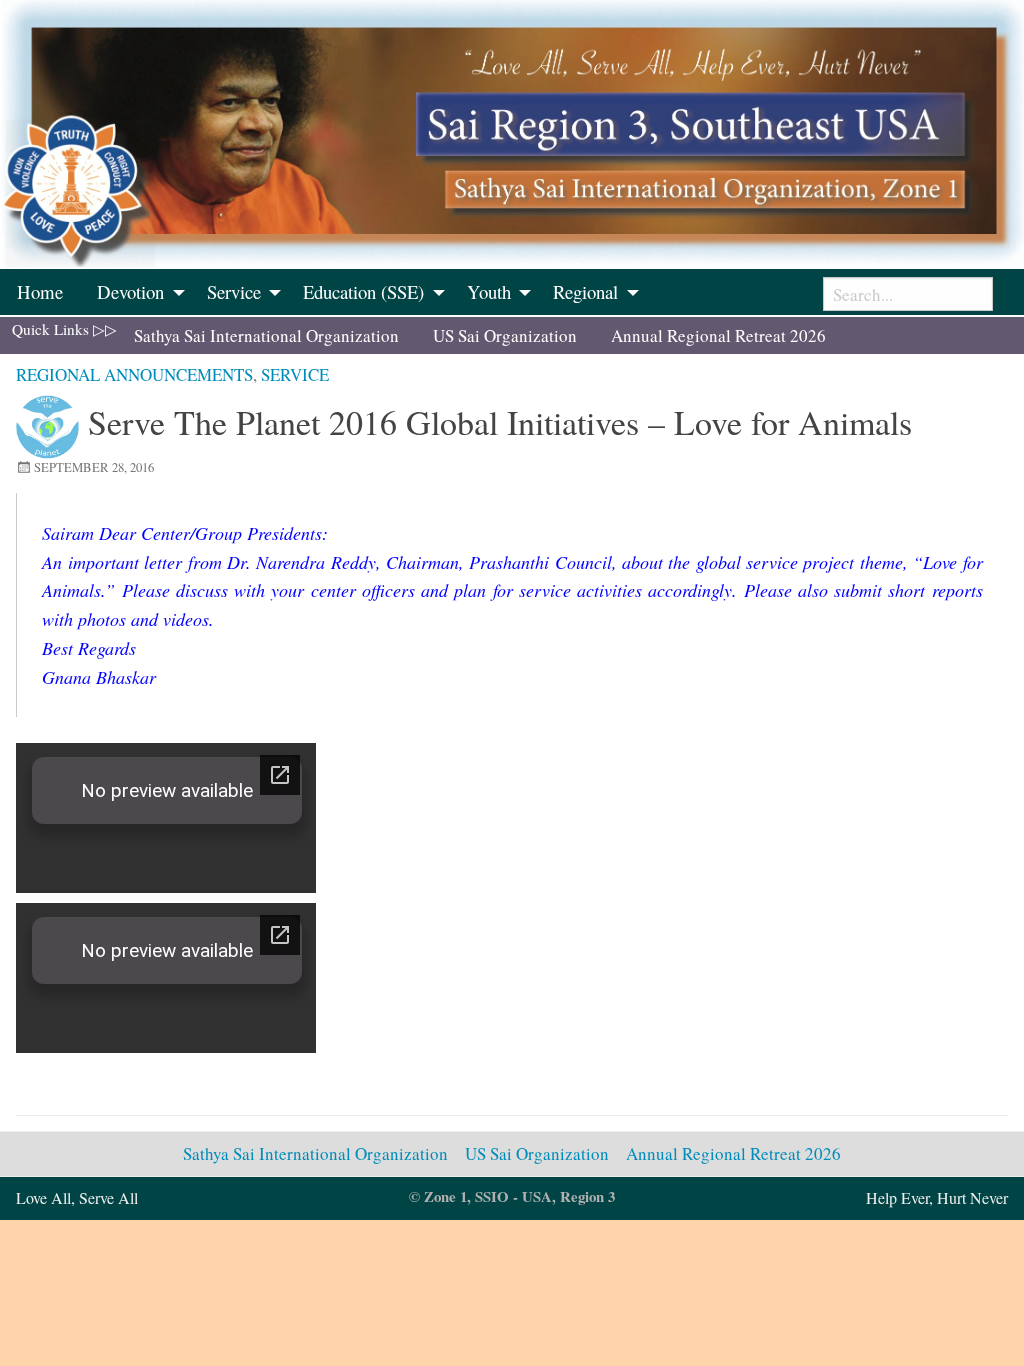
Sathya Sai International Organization (266, 335)
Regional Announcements (134, 374)
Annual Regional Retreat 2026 (718, 335)
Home (40, 291)
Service (295, 374)
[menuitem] (40, 292)
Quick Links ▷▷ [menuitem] (64, 329)
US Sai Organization (505, 335)
